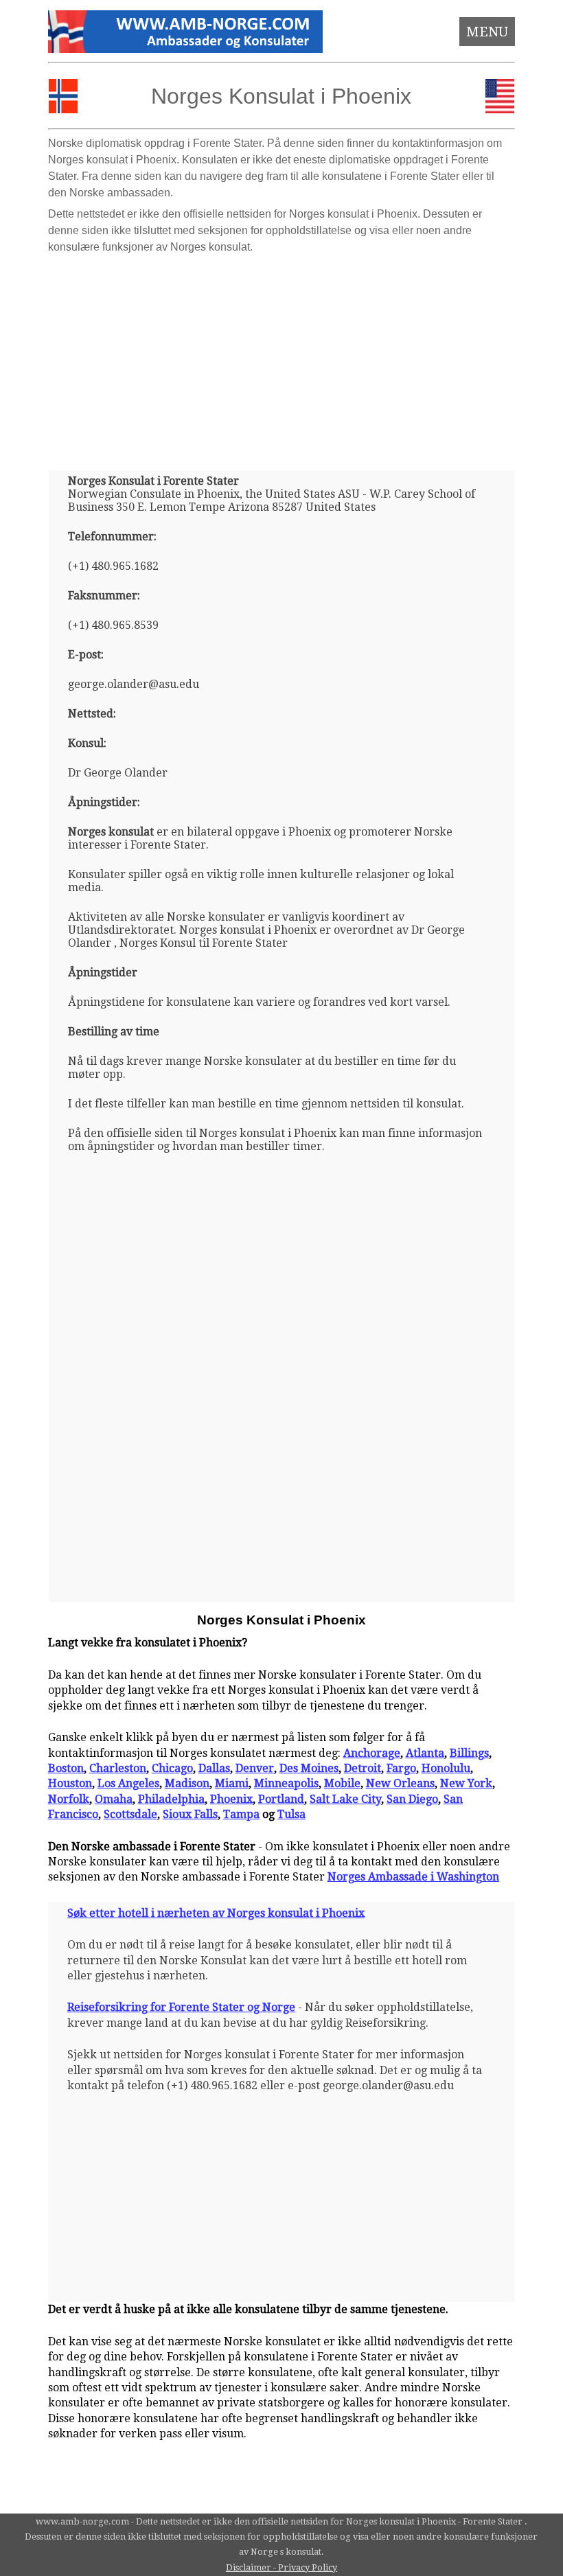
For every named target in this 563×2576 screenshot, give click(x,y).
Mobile (342, 1783)
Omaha (114, 1799)
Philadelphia (171, 1799)
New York (466, 1783)
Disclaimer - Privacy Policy (281, 2567)
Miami (232, 1783)
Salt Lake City (345, 1799)
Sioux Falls (190, 1814)
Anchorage (372, 1753)
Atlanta (425, 1753)
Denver (255, 1768)
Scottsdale (130, 1814)
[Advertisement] (282, 357)
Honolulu (446, 1768)
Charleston (118, 1768)
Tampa (241, 1814)
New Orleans (400, 1783)
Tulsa (291, 1814)
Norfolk (69, 1799)
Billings (469, 1753)
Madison (187, 1783)
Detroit (363, 1768)
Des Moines (309, 1768)
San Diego (412, 1799)
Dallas (214, 1768)
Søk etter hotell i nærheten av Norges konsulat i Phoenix (216, 1913)
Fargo (401, 1768)
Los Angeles (128, 1783)
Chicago (172, 1768)
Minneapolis (286, 1783)
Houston (70, 1783)
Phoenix (231, 1799)
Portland (281, 1799)
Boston (66, 1768)
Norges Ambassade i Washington (413, 1877)
